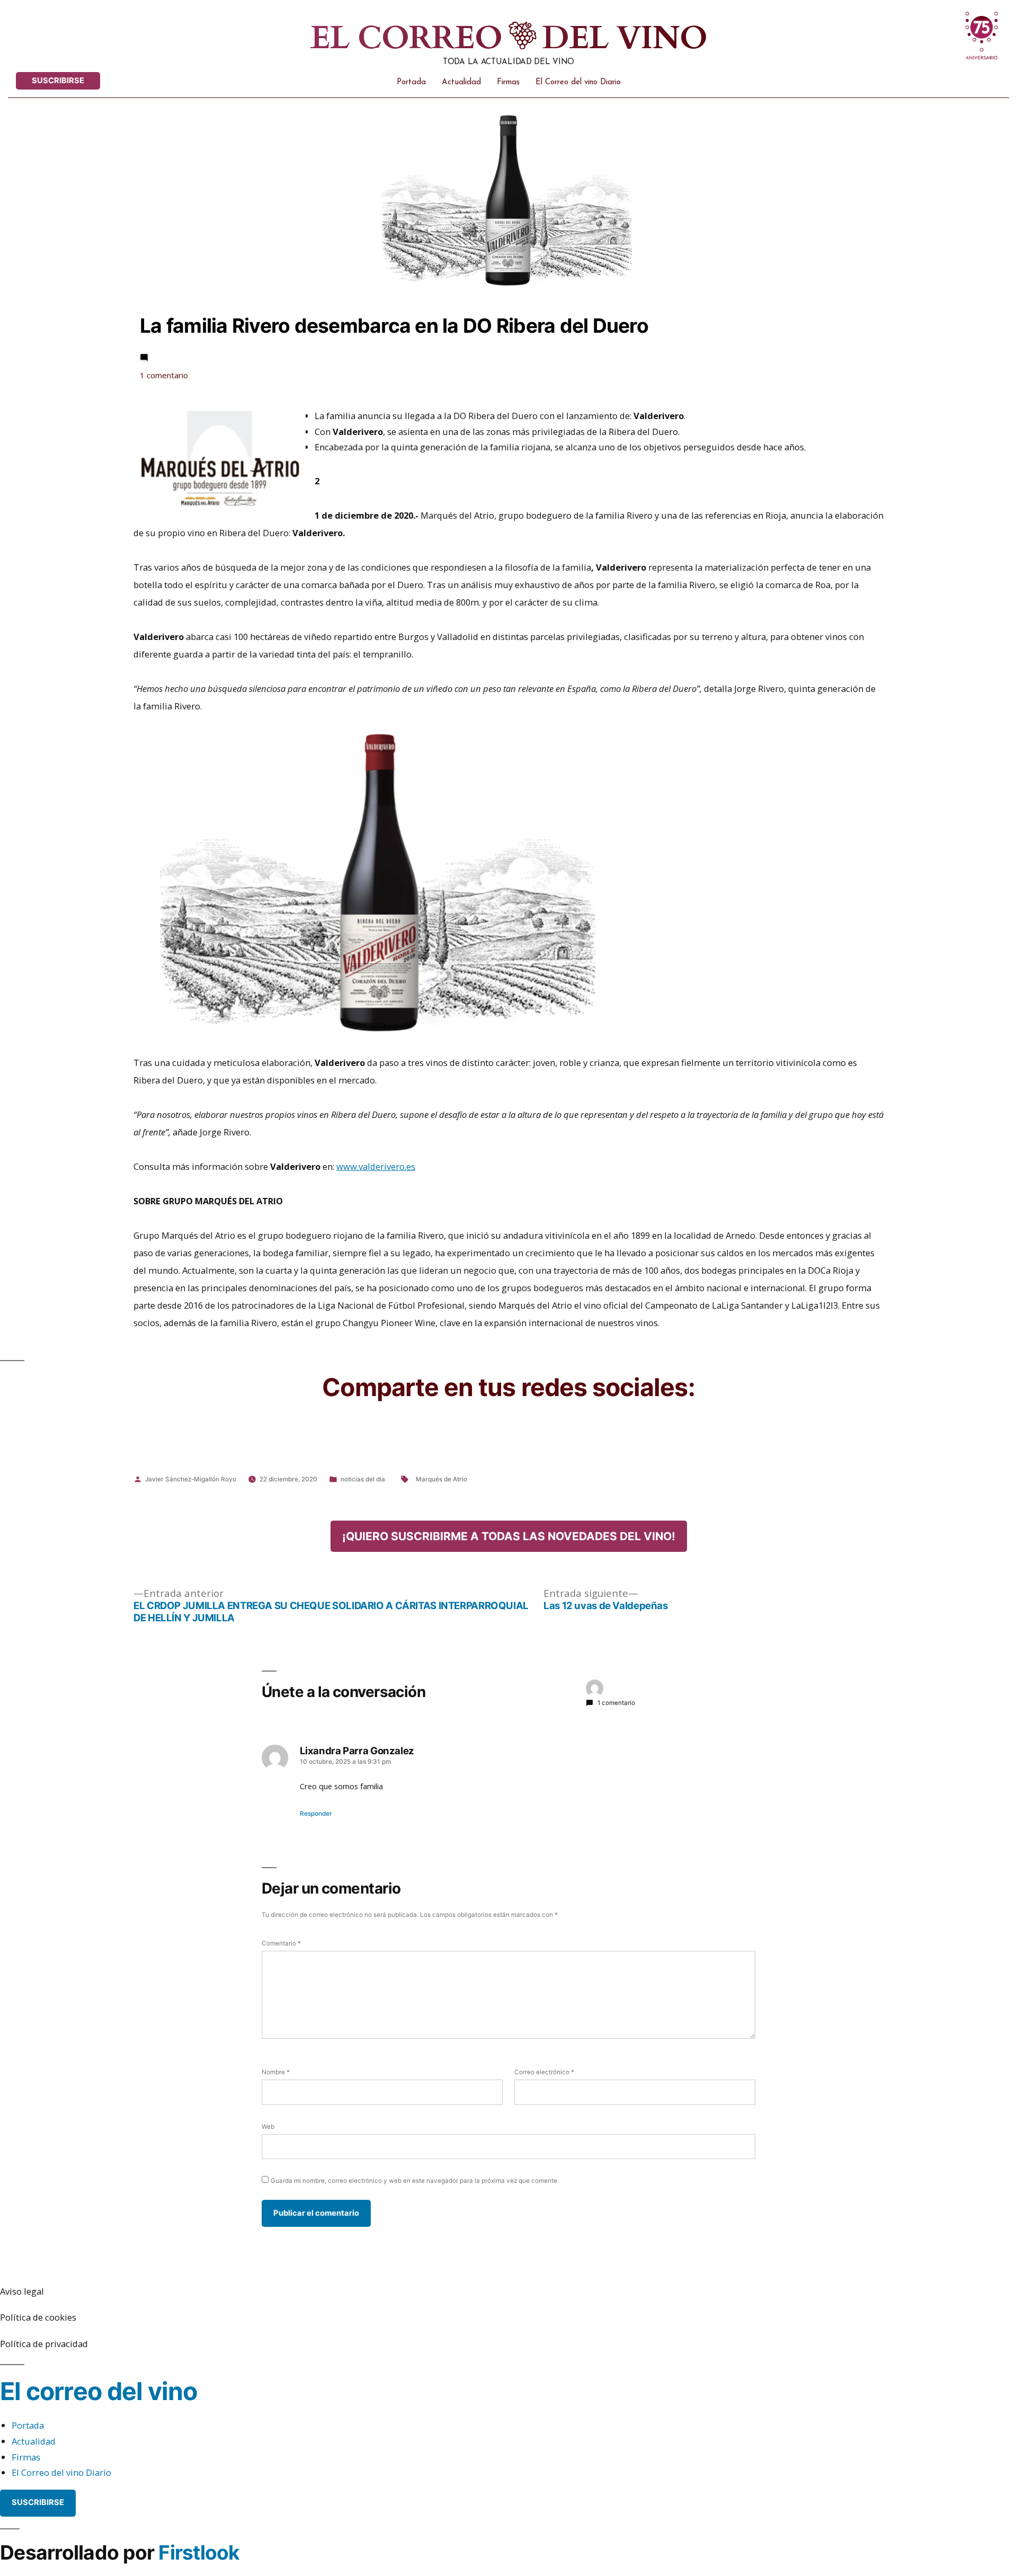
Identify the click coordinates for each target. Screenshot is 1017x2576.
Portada (411, 82)
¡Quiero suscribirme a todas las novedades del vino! (509, 1536)
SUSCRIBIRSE (58, 81)
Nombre (276, 2072)
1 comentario (186, 376)
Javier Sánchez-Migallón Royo (191, 1479)
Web (268, 2127)
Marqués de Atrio (441, 1479)
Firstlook (199, 2552)
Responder (316, 1814)
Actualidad (461, 82)
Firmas (508, 82)
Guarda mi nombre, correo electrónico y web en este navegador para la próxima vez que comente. (415, 2181)
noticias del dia (363, 1479)
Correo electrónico (544, 2072)
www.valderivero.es (376, 1166)
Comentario (281, 1943)
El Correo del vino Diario (578, 82)
